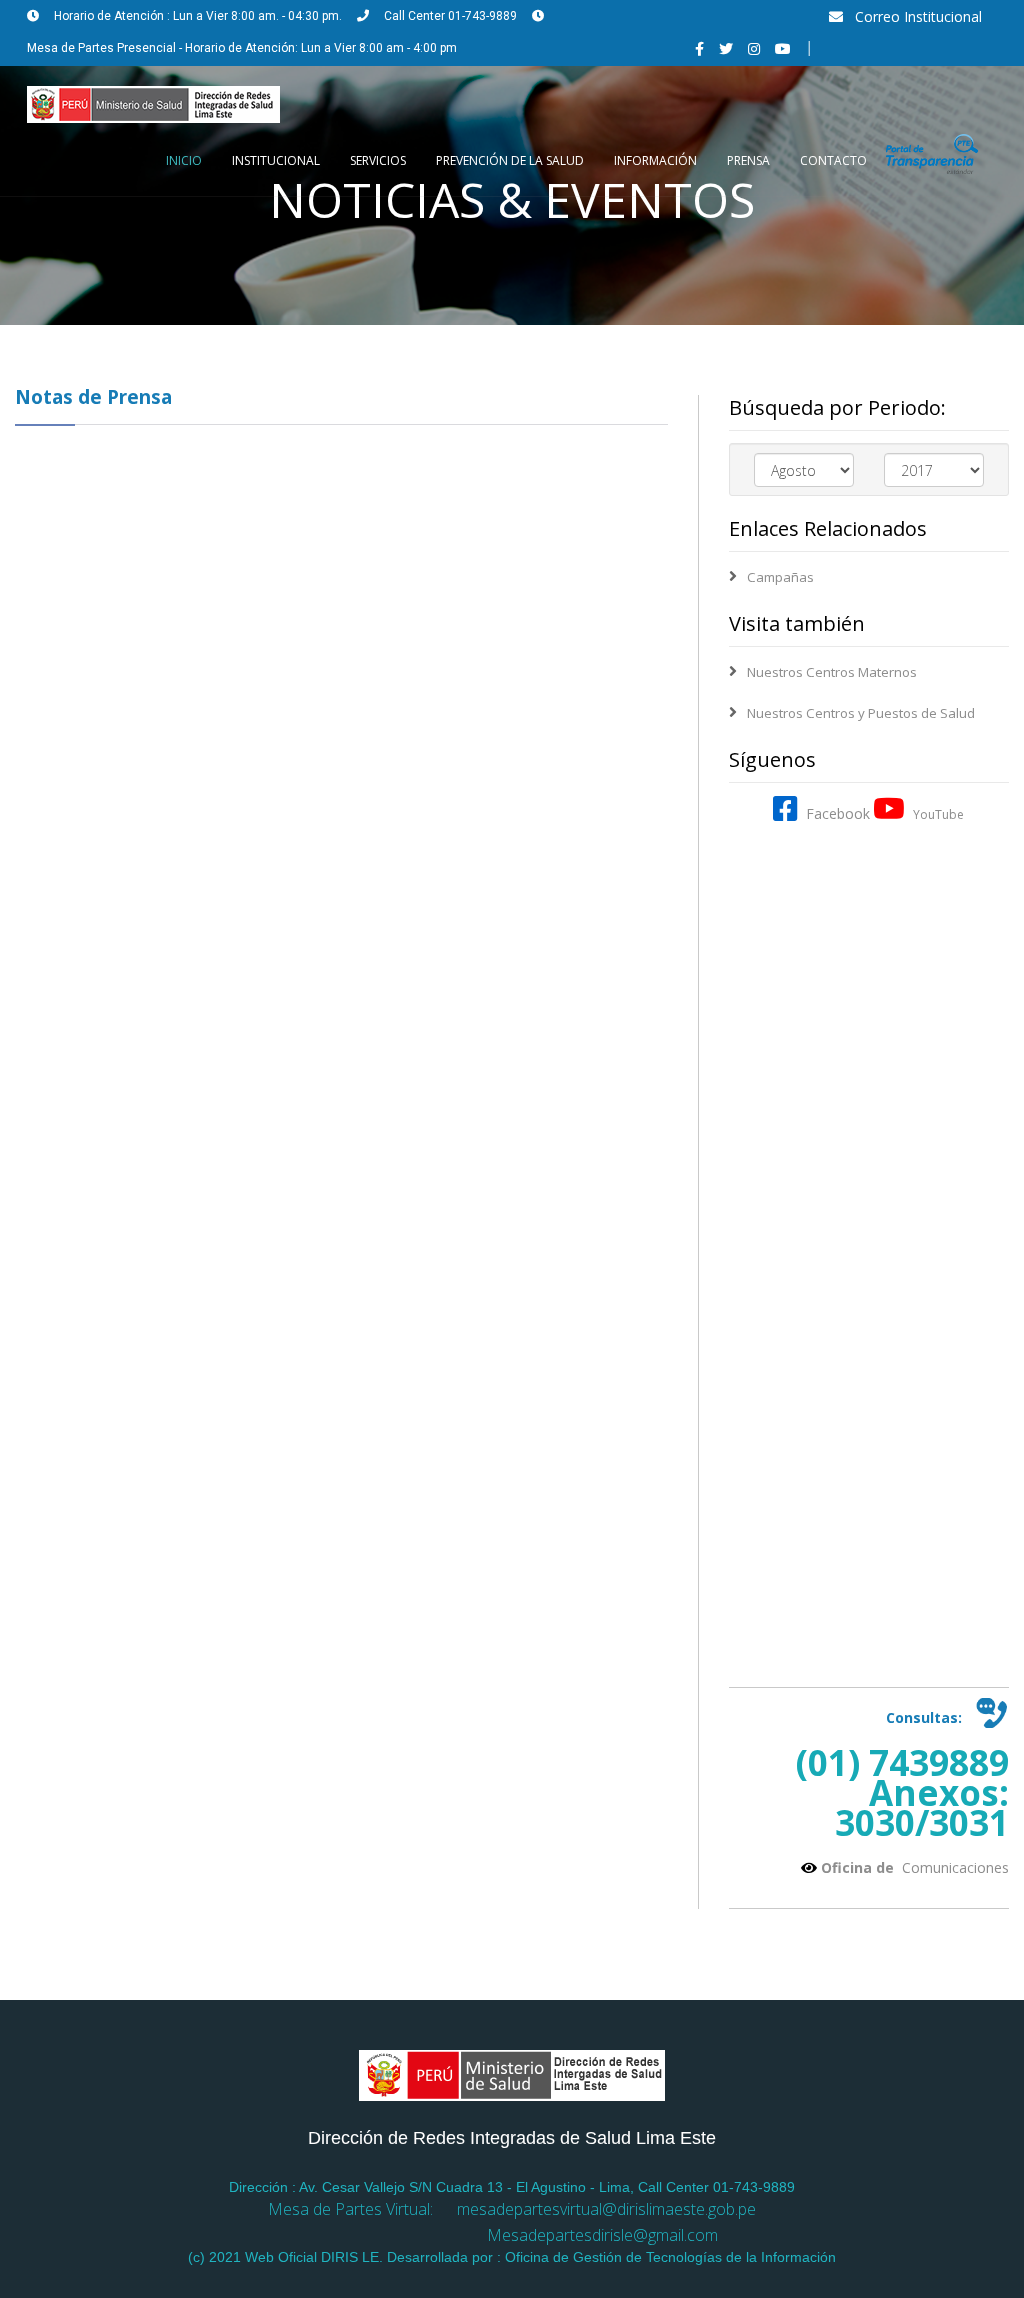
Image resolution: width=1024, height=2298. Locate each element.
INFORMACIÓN (655, 160)
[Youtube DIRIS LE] (783, 48)
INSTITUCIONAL (276, 160)
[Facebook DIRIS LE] (699, 48)
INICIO (184, 160)
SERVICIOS (378, 160)
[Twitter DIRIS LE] (726, 48)
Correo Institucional (912, 16)
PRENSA (748, 160)
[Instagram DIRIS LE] (754, 48)
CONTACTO (833, 160)
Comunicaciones (953, 1867)
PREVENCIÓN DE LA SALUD (510, 160)
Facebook (834, 813)
